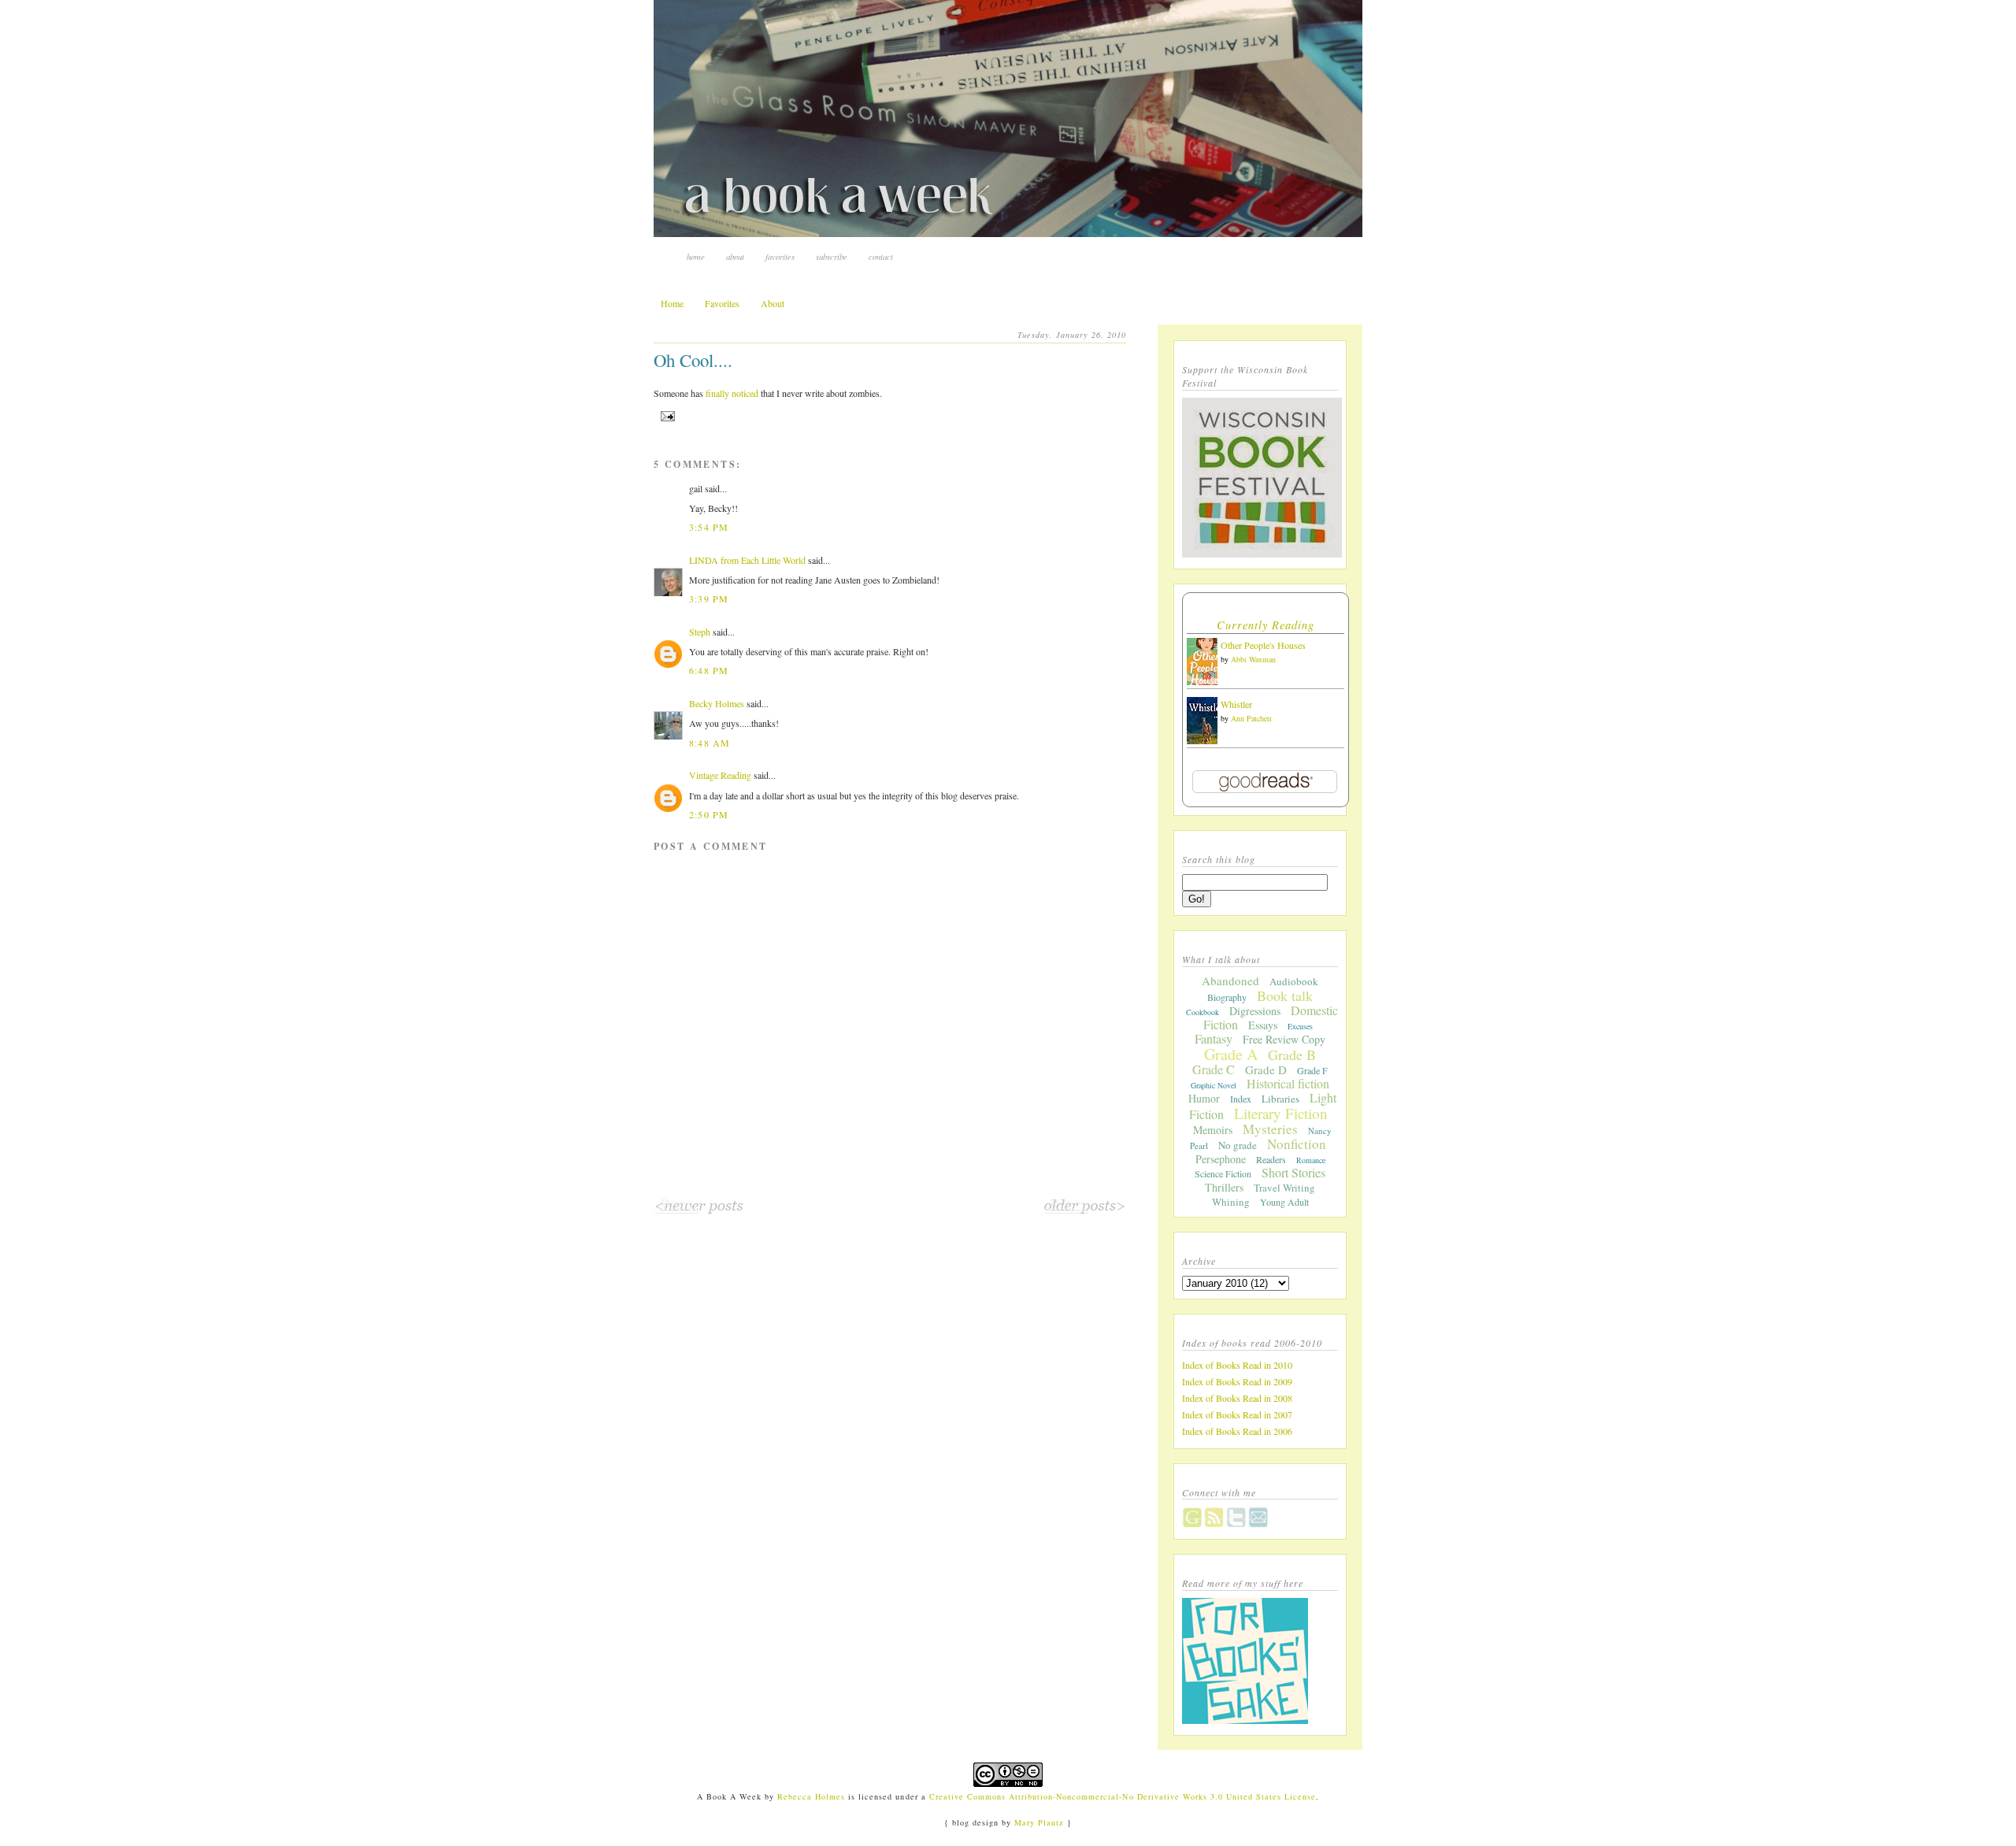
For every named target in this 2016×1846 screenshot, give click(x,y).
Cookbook (1203, 1012)
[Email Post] (666, 416)
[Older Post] (1085, 1211)
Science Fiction (1223, 1173)
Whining (1231, 1202)
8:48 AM (710, 743)
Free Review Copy (1284, 1039)
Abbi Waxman (1253, 659)
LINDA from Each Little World (747, 560)
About (735, 256)
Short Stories (1293, 1172)
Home (696, 256)
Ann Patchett (1251, 718)
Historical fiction (1288, 1083)
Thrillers (1224, 1187)
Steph (700, 632)
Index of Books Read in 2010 (1237, 1365)
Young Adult (1284, 1202)
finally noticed (732, 393)
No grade (1238, 1145)
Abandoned (1230, 980)
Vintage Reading (720, 775)
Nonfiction (1297, 1144)
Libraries (1280, 1099)
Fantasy (1214, 1038)
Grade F (1312, 1070)
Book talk (1285, 995)
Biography (1227, 997)
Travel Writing (1284, 1188)
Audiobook (1294, 981)
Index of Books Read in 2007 (1237, 1414)
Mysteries (1270, 1129)
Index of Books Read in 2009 (1237, 1381)
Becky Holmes (717, 703)
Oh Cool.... (693, 360)
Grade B (1292, 1055)
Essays (1263, 1025)
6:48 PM (709, 670)
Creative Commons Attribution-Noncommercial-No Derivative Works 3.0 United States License (1123, 1796)
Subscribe (832, 256)
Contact (881, 256)
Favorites (780, 256)
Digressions (1255, 1011)
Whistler (1236, 704)
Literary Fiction (1281, 1113)
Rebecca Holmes (811, 1796)
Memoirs (1213, 1130)
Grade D (1266, 1069)
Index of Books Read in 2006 (1237, 1431)
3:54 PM (709, 527)
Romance (1311, 1160)
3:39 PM (709, 599)
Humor (1204, 1098)
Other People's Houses (1263, 645)
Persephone (1221, 1159)
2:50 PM (709, 814)
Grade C (1214, 1069)
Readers (1271, 1159)
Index (1241, 1099)
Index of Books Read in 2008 (1237, 1398)
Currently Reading (1266, 625)
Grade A (1231, 1054)
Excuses (1300, 1026)
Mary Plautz (1039, 1822)
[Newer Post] (699, 1211)
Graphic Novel (1214, 1085)
